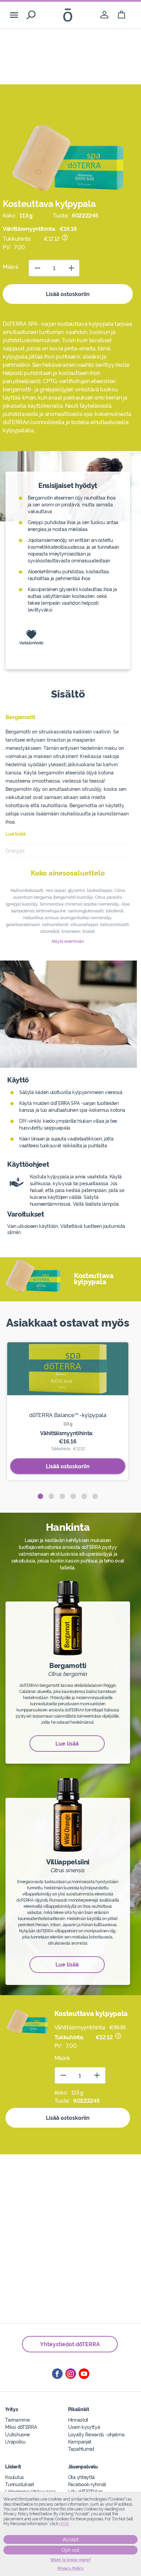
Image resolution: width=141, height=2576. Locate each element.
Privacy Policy (71, 2568)
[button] (40, 1496)
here (64, 2524)
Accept (71, 2539)
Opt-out (70, 2550)
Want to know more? (71, 2560)
